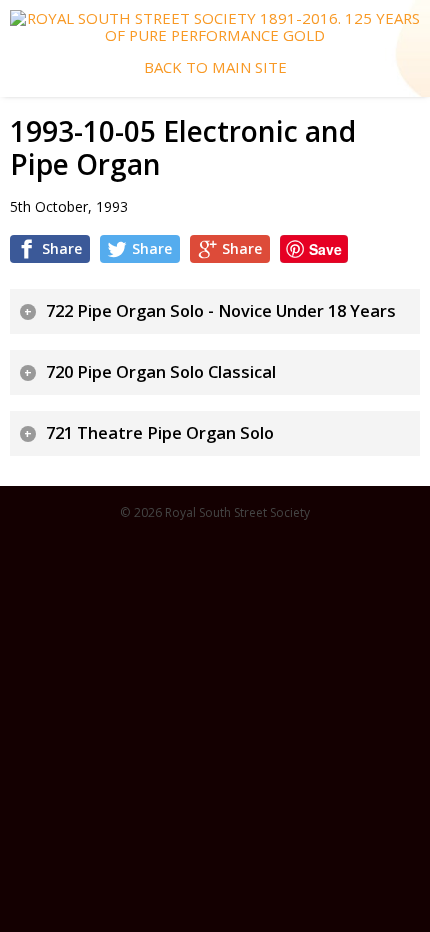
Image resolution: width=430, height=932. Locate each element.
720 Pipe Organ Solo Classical (161, 372)
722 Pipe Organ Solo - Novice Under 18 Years (221, 311)
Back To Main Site (215, 67)
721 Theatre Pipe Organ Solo (160, 433)
